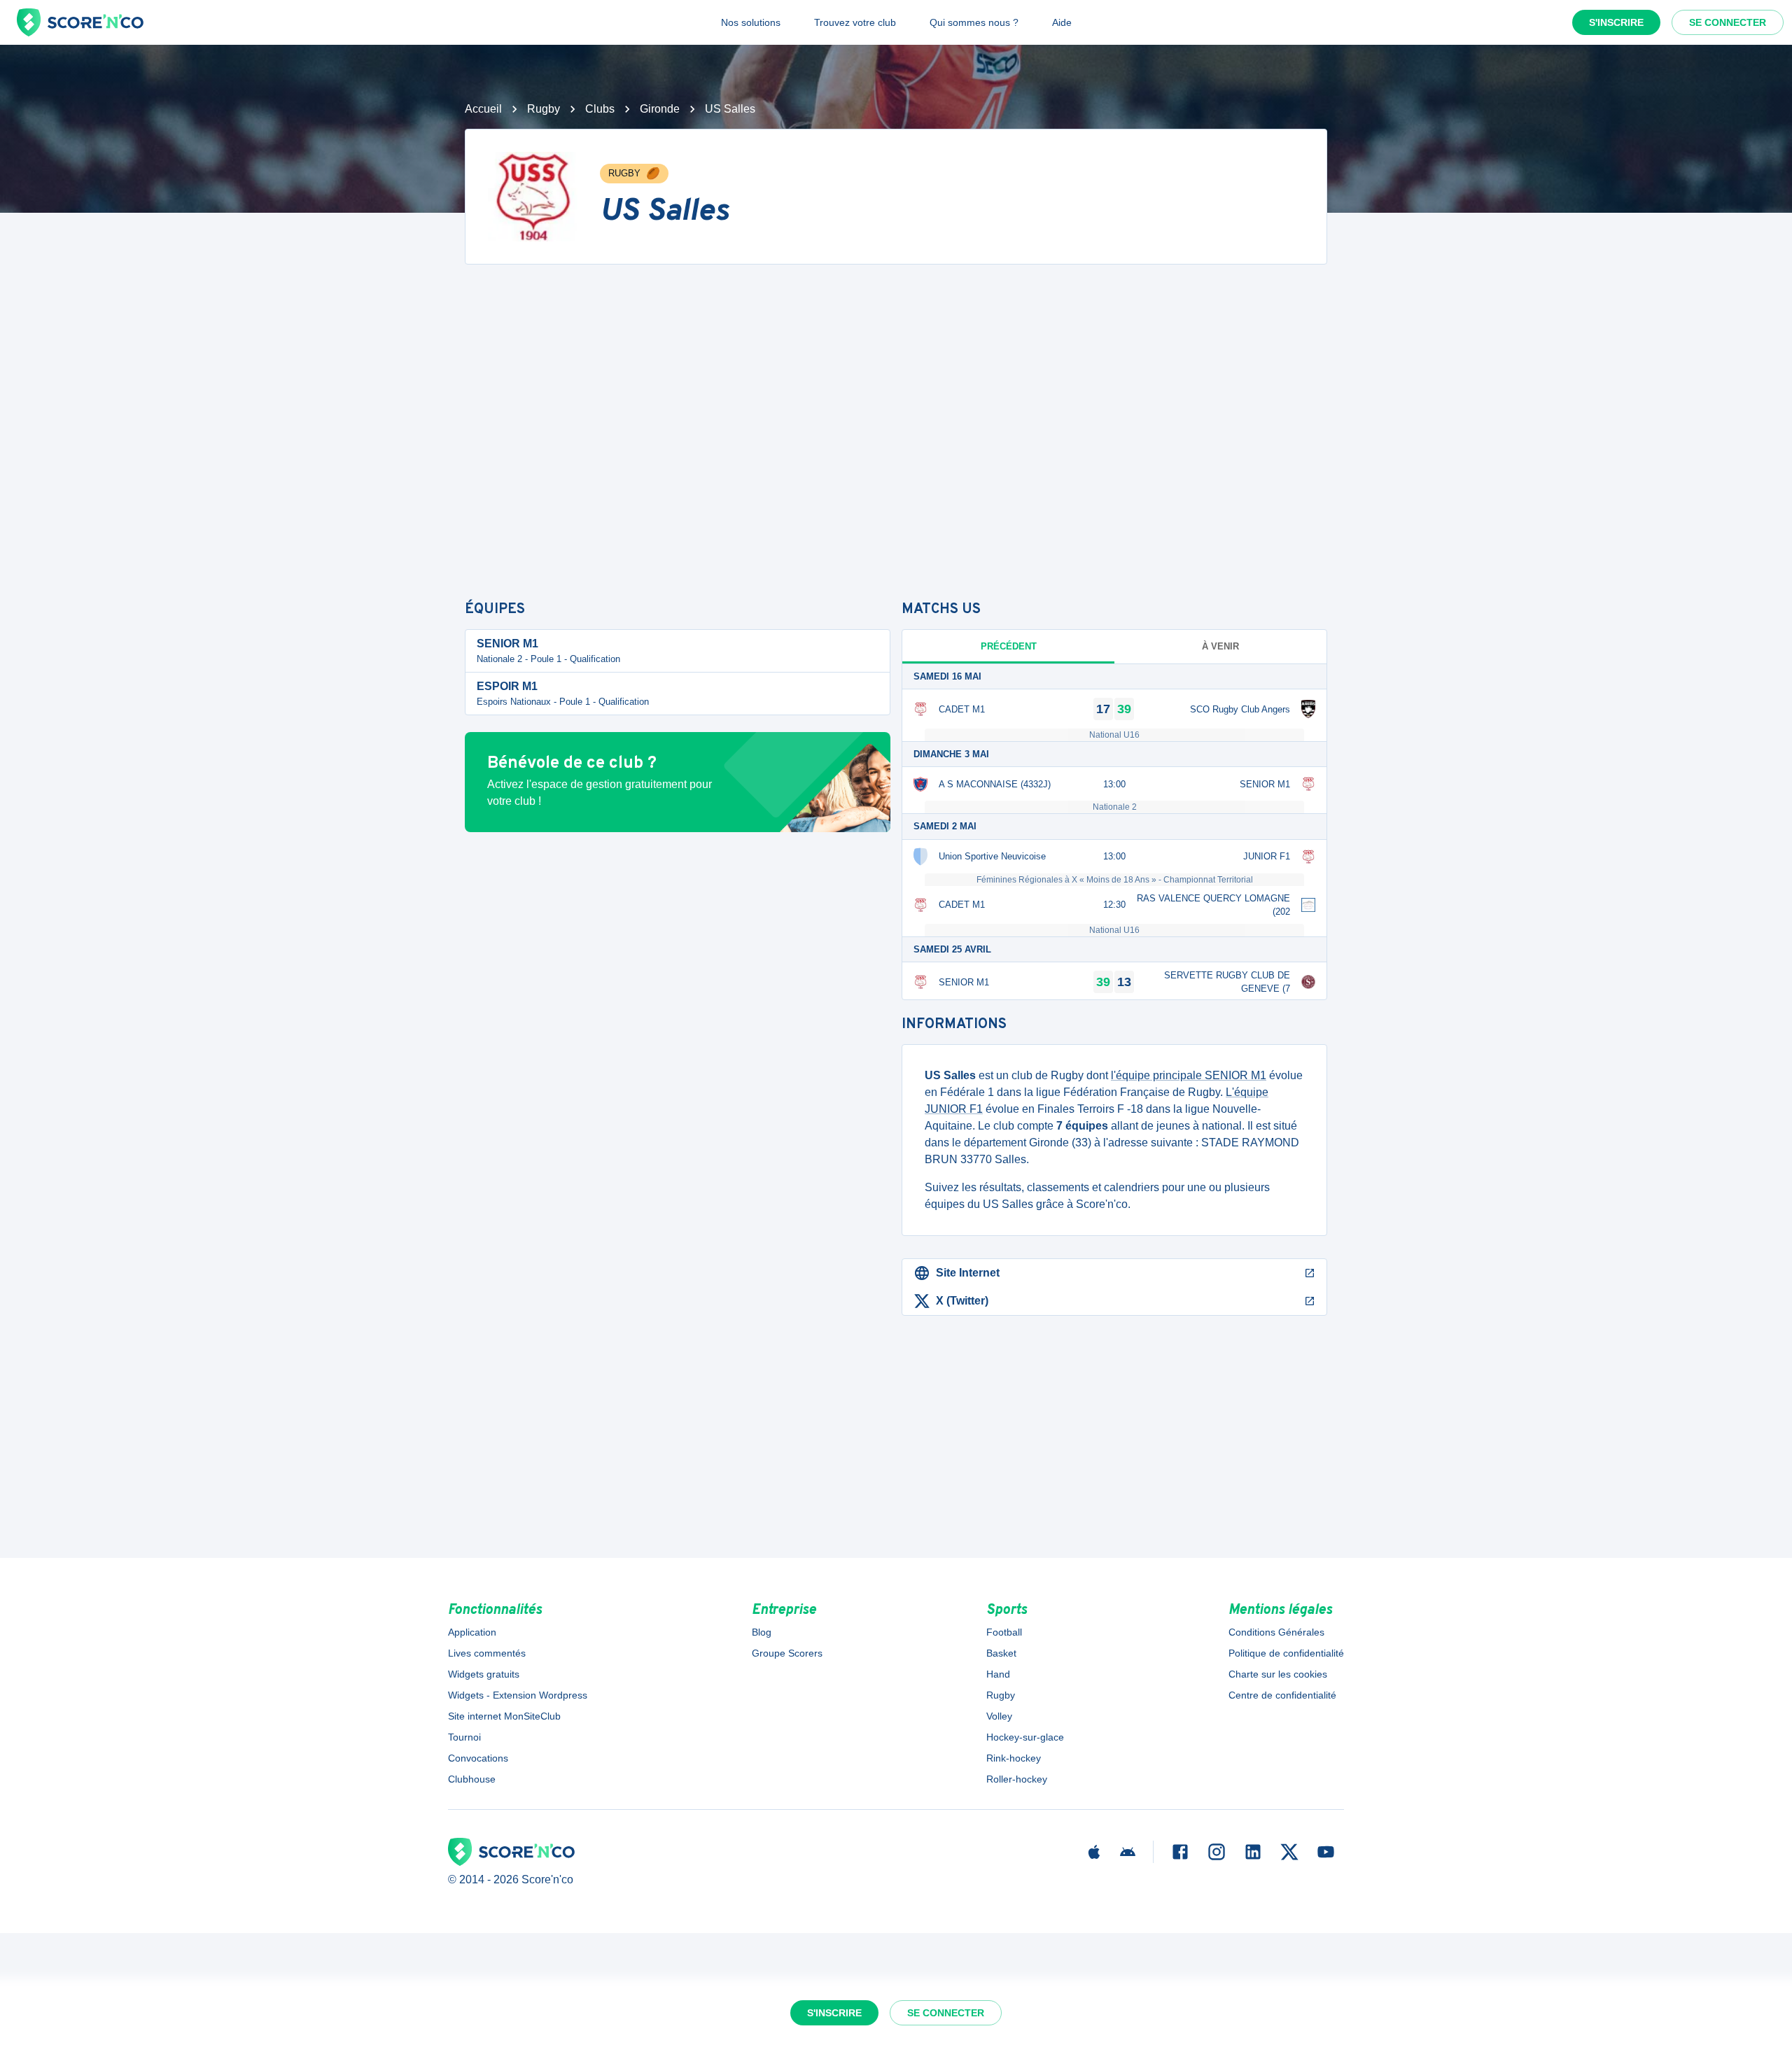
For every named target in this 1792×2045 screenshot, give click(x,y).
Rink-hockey (1014, 1758)
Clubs (600, 109)
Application (472, 1632)
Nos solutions (751, 22)
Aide (1062, 22)
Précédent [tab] (1009, 646)
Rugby (544, 109)
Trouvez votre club (855, 22)
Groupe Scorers (787, 1653)
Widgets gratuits (484, 1674)
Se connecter (1728, 22)
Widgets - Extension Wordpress (518, 1695)
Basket (1001, 1653)
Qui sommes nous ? (974, 22)
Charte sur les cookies (1278, 1674)
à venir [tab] (1220, 646)
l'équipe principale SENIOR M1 (1189, 1075)
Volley (999, 1716)
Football (1004, 1632)
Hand (998, 1674)
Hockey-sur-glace (1025, 1737)
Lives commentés (487, 1653)
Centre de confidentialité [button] (1282, 1695)
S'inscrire (1616, 22)
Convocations (478, 1758)
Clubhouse (472, 1779)
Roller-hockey (1017, 1779)
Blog (762, 1632)
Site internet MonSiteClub (504, 1716)
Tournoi (464, 1737)
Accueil (483, 109)
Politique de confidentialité (1286, 1653)
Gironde (660, 109)
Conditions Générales (1276, 1632)
